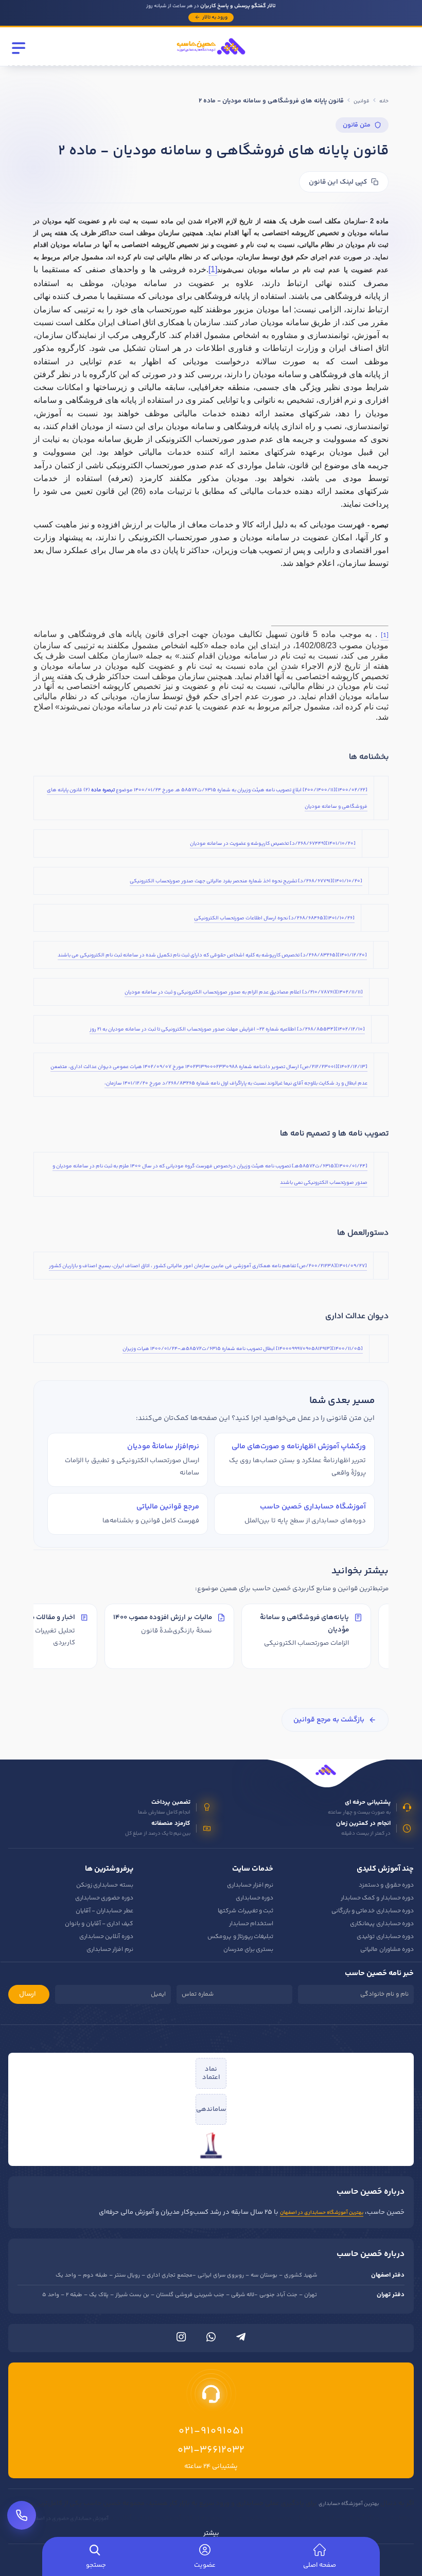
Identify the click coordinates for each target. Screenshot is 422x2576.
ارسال (28, 1994)
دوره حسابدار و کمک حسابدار (377, 1898)
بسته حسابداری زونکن (105, 1885)
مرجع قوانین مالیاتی (168, 1507)
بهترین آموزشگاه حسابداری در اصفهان (322, 2213)
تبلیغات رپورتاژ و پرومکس (240, 1937)
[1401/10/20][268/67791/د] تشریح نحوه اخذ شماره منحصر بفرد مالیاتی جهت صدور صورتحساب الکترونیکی (246, 881)
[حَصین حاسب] (211, 58)
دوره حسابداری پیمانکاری (382, 1924)
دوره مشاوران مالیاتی (387, 1950)
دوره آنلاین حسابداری (106, 1937)
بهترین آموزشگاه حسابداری (349, 2504)
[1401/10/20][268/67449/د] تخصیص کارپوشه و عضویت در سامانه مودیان (273, 844)
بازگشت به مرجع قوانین (329, 1720)
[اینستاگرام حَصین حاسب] (181, 2339)
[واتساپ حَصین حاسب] (211, 2339)
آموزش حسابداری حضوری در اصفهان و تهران (60, 2519)
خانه (384, 101)
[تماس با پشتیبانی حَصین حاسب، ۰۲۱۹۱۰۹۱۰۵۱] (22, 2515)
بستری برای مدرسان (249, 1950)
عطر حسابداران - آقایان (104, 1911)
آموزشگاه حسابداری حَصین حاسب (313, 1507)
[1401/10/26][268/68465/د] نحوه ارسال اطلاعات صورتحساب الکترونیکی (274, 918)
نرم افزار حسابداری (250, 1885)
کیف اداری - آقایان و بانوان (99, 1924)
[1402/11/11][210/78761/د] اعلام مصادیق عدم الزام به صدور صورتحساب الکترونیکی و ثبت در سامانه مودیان (244, 992)
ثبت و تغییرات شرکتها (245, 1911)
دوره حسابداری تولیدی (385, 1937)
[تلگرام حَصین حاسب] (241, 2339)
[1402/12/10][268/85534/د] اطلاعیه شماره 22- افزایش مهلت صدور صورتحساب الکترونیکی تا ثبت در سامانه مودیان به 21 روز (227, 1029)
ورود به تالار (215, 17)
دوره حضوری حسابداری (104, 1898)
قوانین (362, 101)
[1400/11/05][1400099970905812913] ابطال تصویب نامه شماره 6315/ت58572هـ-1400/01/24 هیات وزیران (243, 1349)
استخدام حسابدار (251, 1924)
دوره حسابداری (254, 1898)
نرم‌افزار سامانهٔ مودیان (163, 1446)
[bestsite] (211, 2145)
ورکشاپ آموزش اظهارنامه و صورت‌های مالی (299, 1446)
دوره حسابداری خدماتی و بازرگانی (373, 1911)
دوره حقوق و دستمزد (386, 1885)
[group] (211, 1638)
